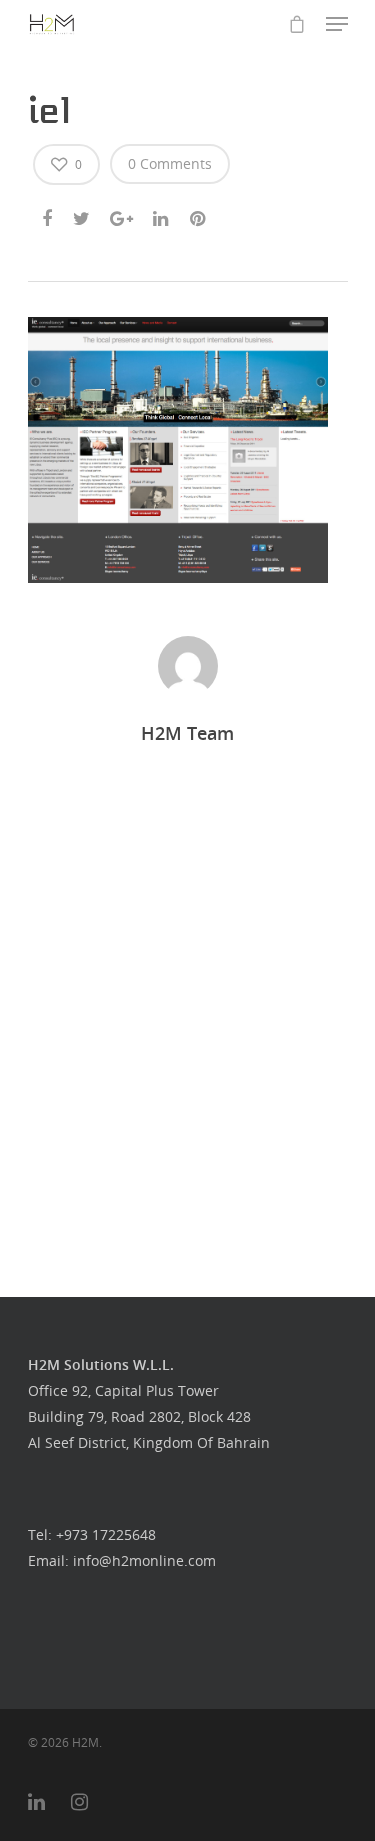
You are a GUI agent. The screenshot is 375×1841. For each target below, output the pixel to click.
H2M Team (187, 733)
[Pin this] (199, 215)
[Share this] (48, 215)
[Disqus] (188, 999)
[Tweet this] (82, 215)
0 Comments (170, 163)
